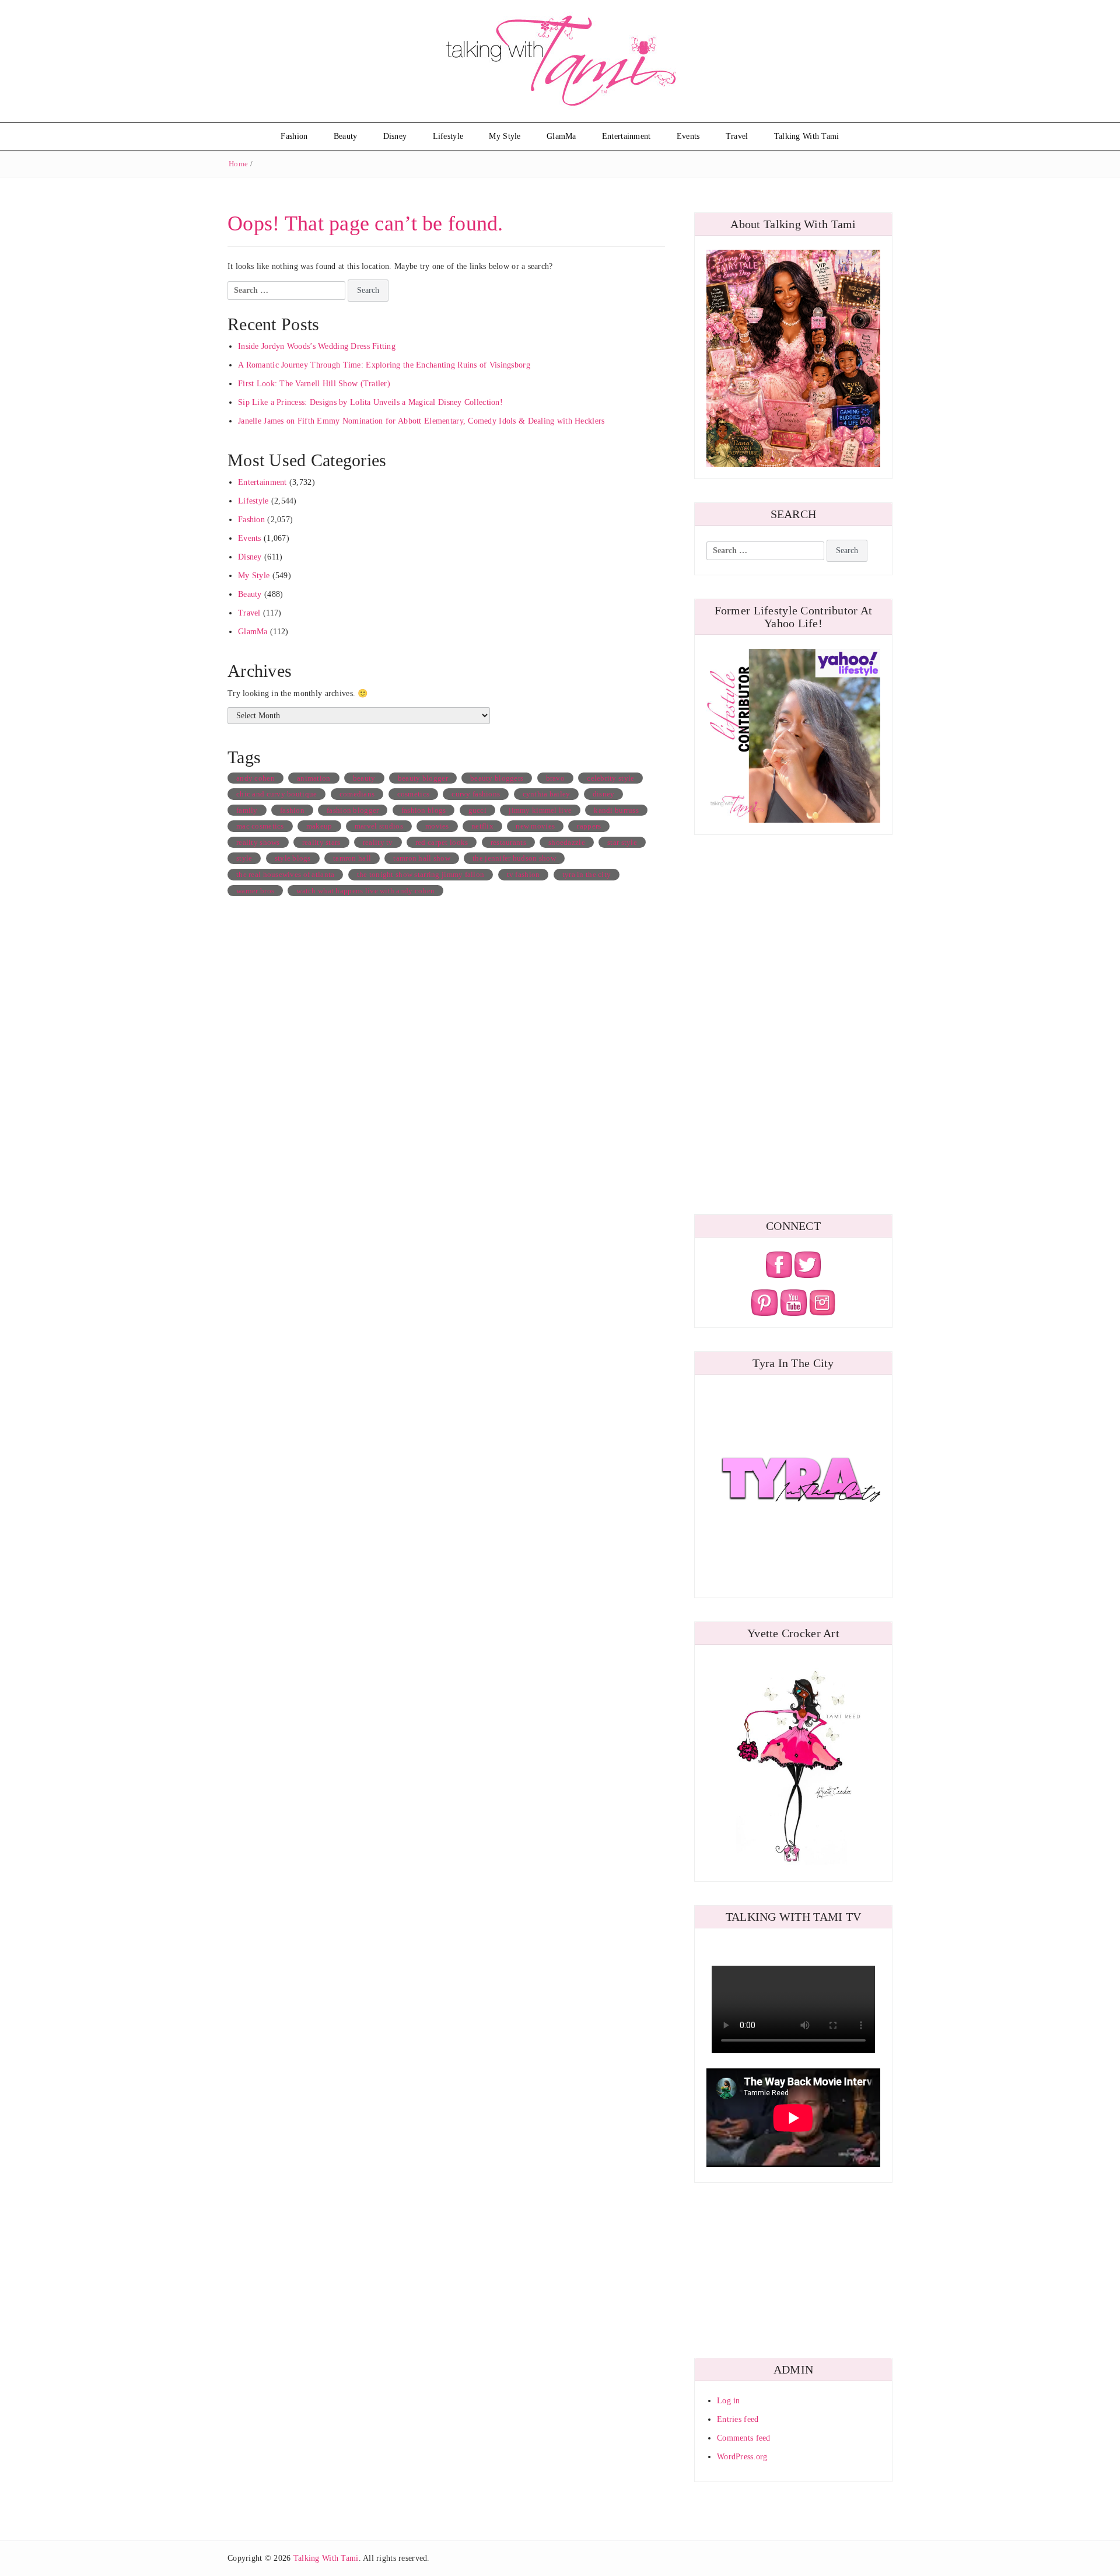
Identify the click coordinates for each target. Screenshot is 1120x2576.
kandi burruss (616, 810)
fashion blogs (424, 810)
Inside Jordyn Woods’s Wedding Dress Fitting (317, 346)
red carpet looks (442, 842)
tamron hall (352, 858)
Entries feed (738, 2419)
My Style (505, 136)
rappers (589, 826)
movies (437, 826)
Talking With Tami (807, 136)
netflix (482, 826)
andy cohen (256, 778)
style (244, 858)
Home (238, 164)
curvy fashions (476, 794)
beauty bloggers (497, 778)
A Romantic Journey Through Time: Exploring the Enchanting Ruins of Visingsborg (384, 365)
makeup (319, 826)
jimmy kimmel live (540, 810)
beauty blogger (423, 778)
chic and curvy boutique (276, 794)
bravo (555, 778)
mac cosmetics (260, 826)
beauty (364, 778)
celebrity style (610, 778)
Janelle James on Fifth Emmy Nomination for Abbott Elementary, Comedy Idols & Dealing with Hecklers (421, 421)
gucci (477, 810)
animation (314, 778)
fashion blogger (353, 810)
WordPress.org (742, 2457)
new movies (535, 826)
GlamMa (561, 136)
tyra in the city (587, 874)
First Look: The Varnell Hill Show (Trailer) (314, 384)
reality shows (258, 842)
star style (622, 842)
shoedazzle (567, 842)
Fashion (294, 136)
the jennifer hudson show (514, 858)
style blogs (293, 858)
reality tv (378, 842)
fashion (292, 810)
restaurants (508, 842)
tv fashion (524, 874)
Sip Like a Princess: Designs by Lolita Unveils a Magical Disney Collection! (370, 402)
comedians (357, 794)
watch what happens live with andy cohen (365, 891)
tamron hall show (421, 858)
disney (604, 794)
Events (688, 136)
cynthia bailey (547, 794)
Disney (395, 136)
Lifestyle (448, 136)
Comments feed (744, 2438)
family (247, 810)
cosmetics (414, 794)
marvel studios (379, 826)
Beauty (346, 136)
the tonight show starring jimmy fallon (421, 874)
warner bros (255, 891)
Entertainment (626, 136)
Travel (737, 136)
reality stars (321, 842)
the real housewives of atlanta (285, 874)
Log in (729, 2401)
